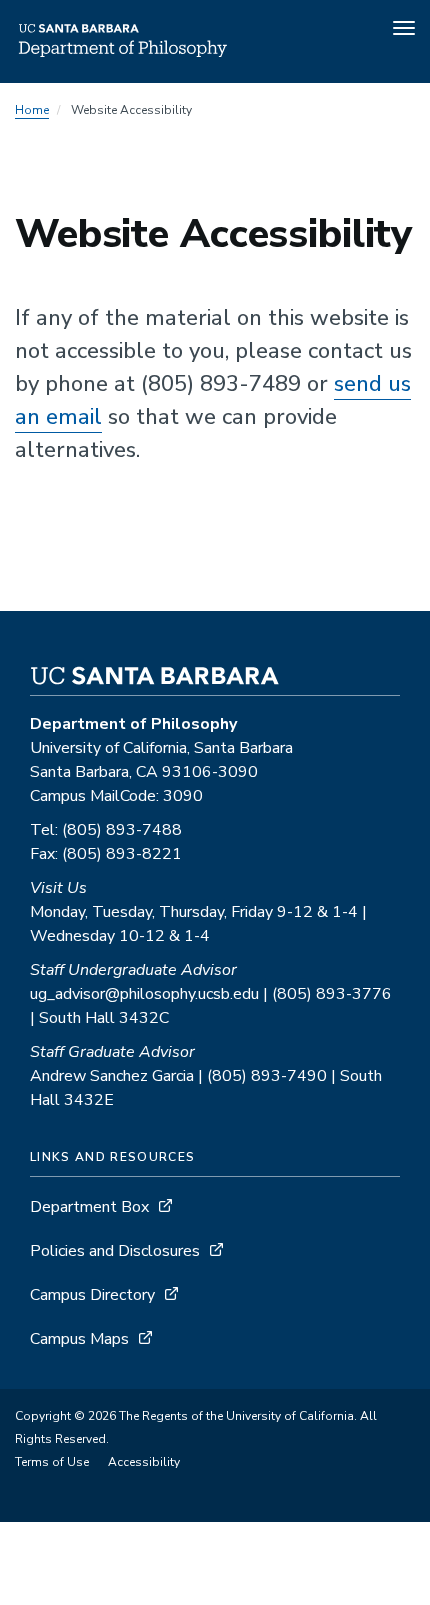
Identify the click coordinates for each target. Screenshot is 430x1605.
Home (32, 110)
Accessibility (144, 1462)
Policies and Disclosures (115, 1251)
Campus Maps (79, 1339)
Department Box (89, 1207)
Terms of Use (52, 1462)
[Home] (122, 55)
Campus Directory (92, 1295)
